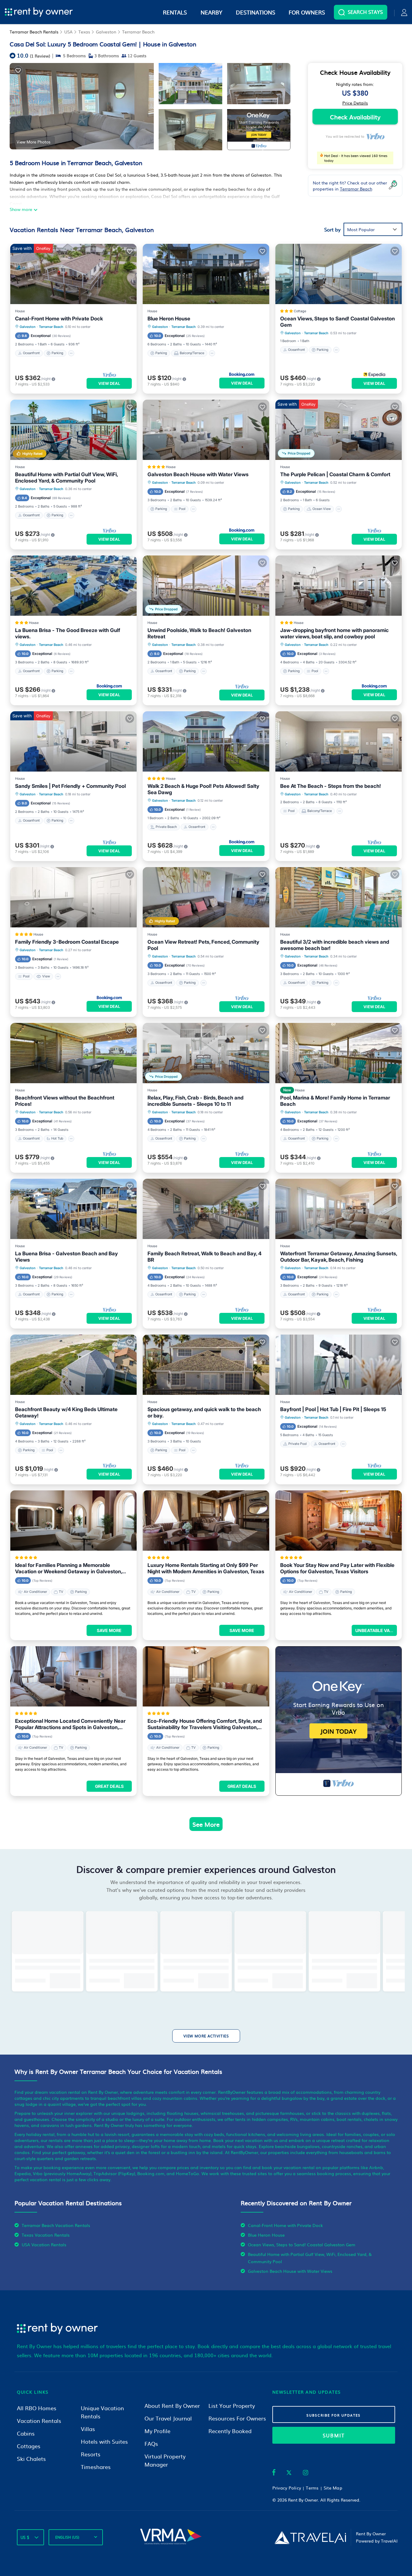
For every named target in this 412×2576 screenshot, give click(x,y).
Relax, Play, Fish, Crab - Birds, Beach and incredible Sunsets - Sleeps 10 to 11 (195, 1101)
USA (68, 32)
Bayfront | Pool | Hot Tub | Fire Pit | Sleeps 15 (333, 1409)
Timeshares (96, 2467)
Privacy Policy (287, 2488)
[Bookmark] (18, 70)
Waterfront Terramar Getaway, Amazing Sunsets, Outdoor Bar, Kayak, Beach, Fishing (339, 1257)
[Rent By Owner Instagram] (306, 2474)
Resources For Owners (237, 2418)
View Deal (109, 383)
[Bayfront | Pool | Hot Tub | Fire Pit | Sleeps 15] (339, 1365)
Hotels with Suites (104, 2441)
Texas (84, 32)
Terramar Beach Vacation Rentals (56, 2225)
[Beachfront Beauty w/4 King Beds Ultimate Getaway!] (73, 1365)
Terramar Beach (138, 32)
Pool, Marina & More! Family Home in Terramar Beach (335, 1101)
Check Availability (355, 117)
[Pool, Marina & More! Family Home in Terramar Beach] (339, 1053)
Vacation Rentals (39, 2421)
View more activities (206, 2036)
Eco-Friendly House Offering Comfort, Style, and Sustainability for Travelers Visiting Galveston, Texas (205, 1724)
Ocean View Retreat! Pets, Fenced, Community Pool (203, 945)
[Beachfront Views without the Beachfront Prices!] (73, 1053)
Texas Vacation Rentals (46, 2235)
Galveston (106, 32)
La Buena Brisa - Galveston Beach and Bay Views (67, 1257)
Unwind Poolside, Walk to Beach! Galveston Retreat (199, 633)
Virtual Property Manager (165, 2460)
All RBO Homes (37, 2408)
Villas (88, 2429)
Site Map (333, 2488)
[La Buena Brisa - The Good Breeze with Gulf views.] (73, 586)
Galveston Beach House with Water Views (198, 474)
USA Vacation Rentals (44, 2244)
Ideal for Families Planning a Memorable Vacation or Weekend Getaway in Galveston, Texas (68, 1568)
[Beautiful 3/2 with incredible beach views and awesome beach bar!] (339, 897)
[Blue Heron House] (206, 274)
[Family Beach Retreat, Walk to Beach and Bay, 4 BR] (206, 1209)
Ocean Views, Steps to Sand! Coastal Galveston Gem (338, 322)
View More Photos (33, 142)
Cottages (29, 2446)
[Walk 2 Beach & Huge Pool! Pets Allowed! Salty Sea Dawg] (206, 741)
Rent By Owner (303, 2500)
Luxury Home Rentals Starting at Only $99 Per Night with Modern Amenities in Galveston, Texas (206, 1568)
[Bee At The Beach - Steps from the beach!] (339, 741)
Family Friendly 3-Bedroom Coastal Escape (67, 942)
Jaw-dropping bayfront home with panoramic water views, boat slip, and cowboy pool (334, 633)
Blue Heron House (169, 319)
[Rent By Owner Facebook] (274, 2474)
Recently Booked (230, 2431)
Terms (312, 2488)
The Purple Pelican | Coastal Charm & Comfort (335, 474)
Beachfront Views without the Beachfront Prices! (65, 1101)
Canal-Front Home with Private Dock (59, 319)
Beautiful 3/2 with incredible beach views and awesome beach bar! (335, 945)
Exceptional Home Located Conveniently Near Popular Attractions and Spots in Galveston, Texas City (70, 1724)
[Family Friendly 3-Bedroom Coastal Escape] (73, 897)
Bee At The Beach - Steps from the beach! (331, 786)
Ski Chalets (31, 2459)
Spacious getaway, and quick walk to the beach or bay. (204, 1412)
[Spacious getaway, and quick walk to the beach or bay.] (206, 1365)
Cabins (26, 2433)
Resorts (91, 2454)
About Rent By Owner (172, 2406)
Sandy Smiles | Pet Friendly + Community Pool (70, 786)
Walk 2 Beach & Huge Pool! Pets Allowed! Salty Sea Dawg (203, 789)
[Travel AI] (310, 2537)
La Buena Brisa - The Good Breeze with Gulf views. (68, 633)
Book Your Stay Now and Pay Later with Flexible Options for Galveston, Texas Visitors (337, 1568)
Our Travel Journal (168, 2418)
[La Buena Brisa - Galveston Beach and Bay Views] (73, 1209)
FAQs (151, 2444)
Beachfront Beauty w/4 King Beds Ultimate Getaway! (66, 1412)
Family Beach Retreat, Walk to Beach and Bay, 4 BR (204, 1257)
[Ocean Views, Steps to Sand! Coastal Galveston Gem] (339, 274)
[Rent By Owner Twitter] (289, 2474)
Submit (334, 2435)
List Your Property (232, 2406)
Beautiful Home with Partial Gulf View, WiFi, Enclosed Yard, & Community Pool (66, 478)
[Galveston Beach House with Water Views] (206, 430)
